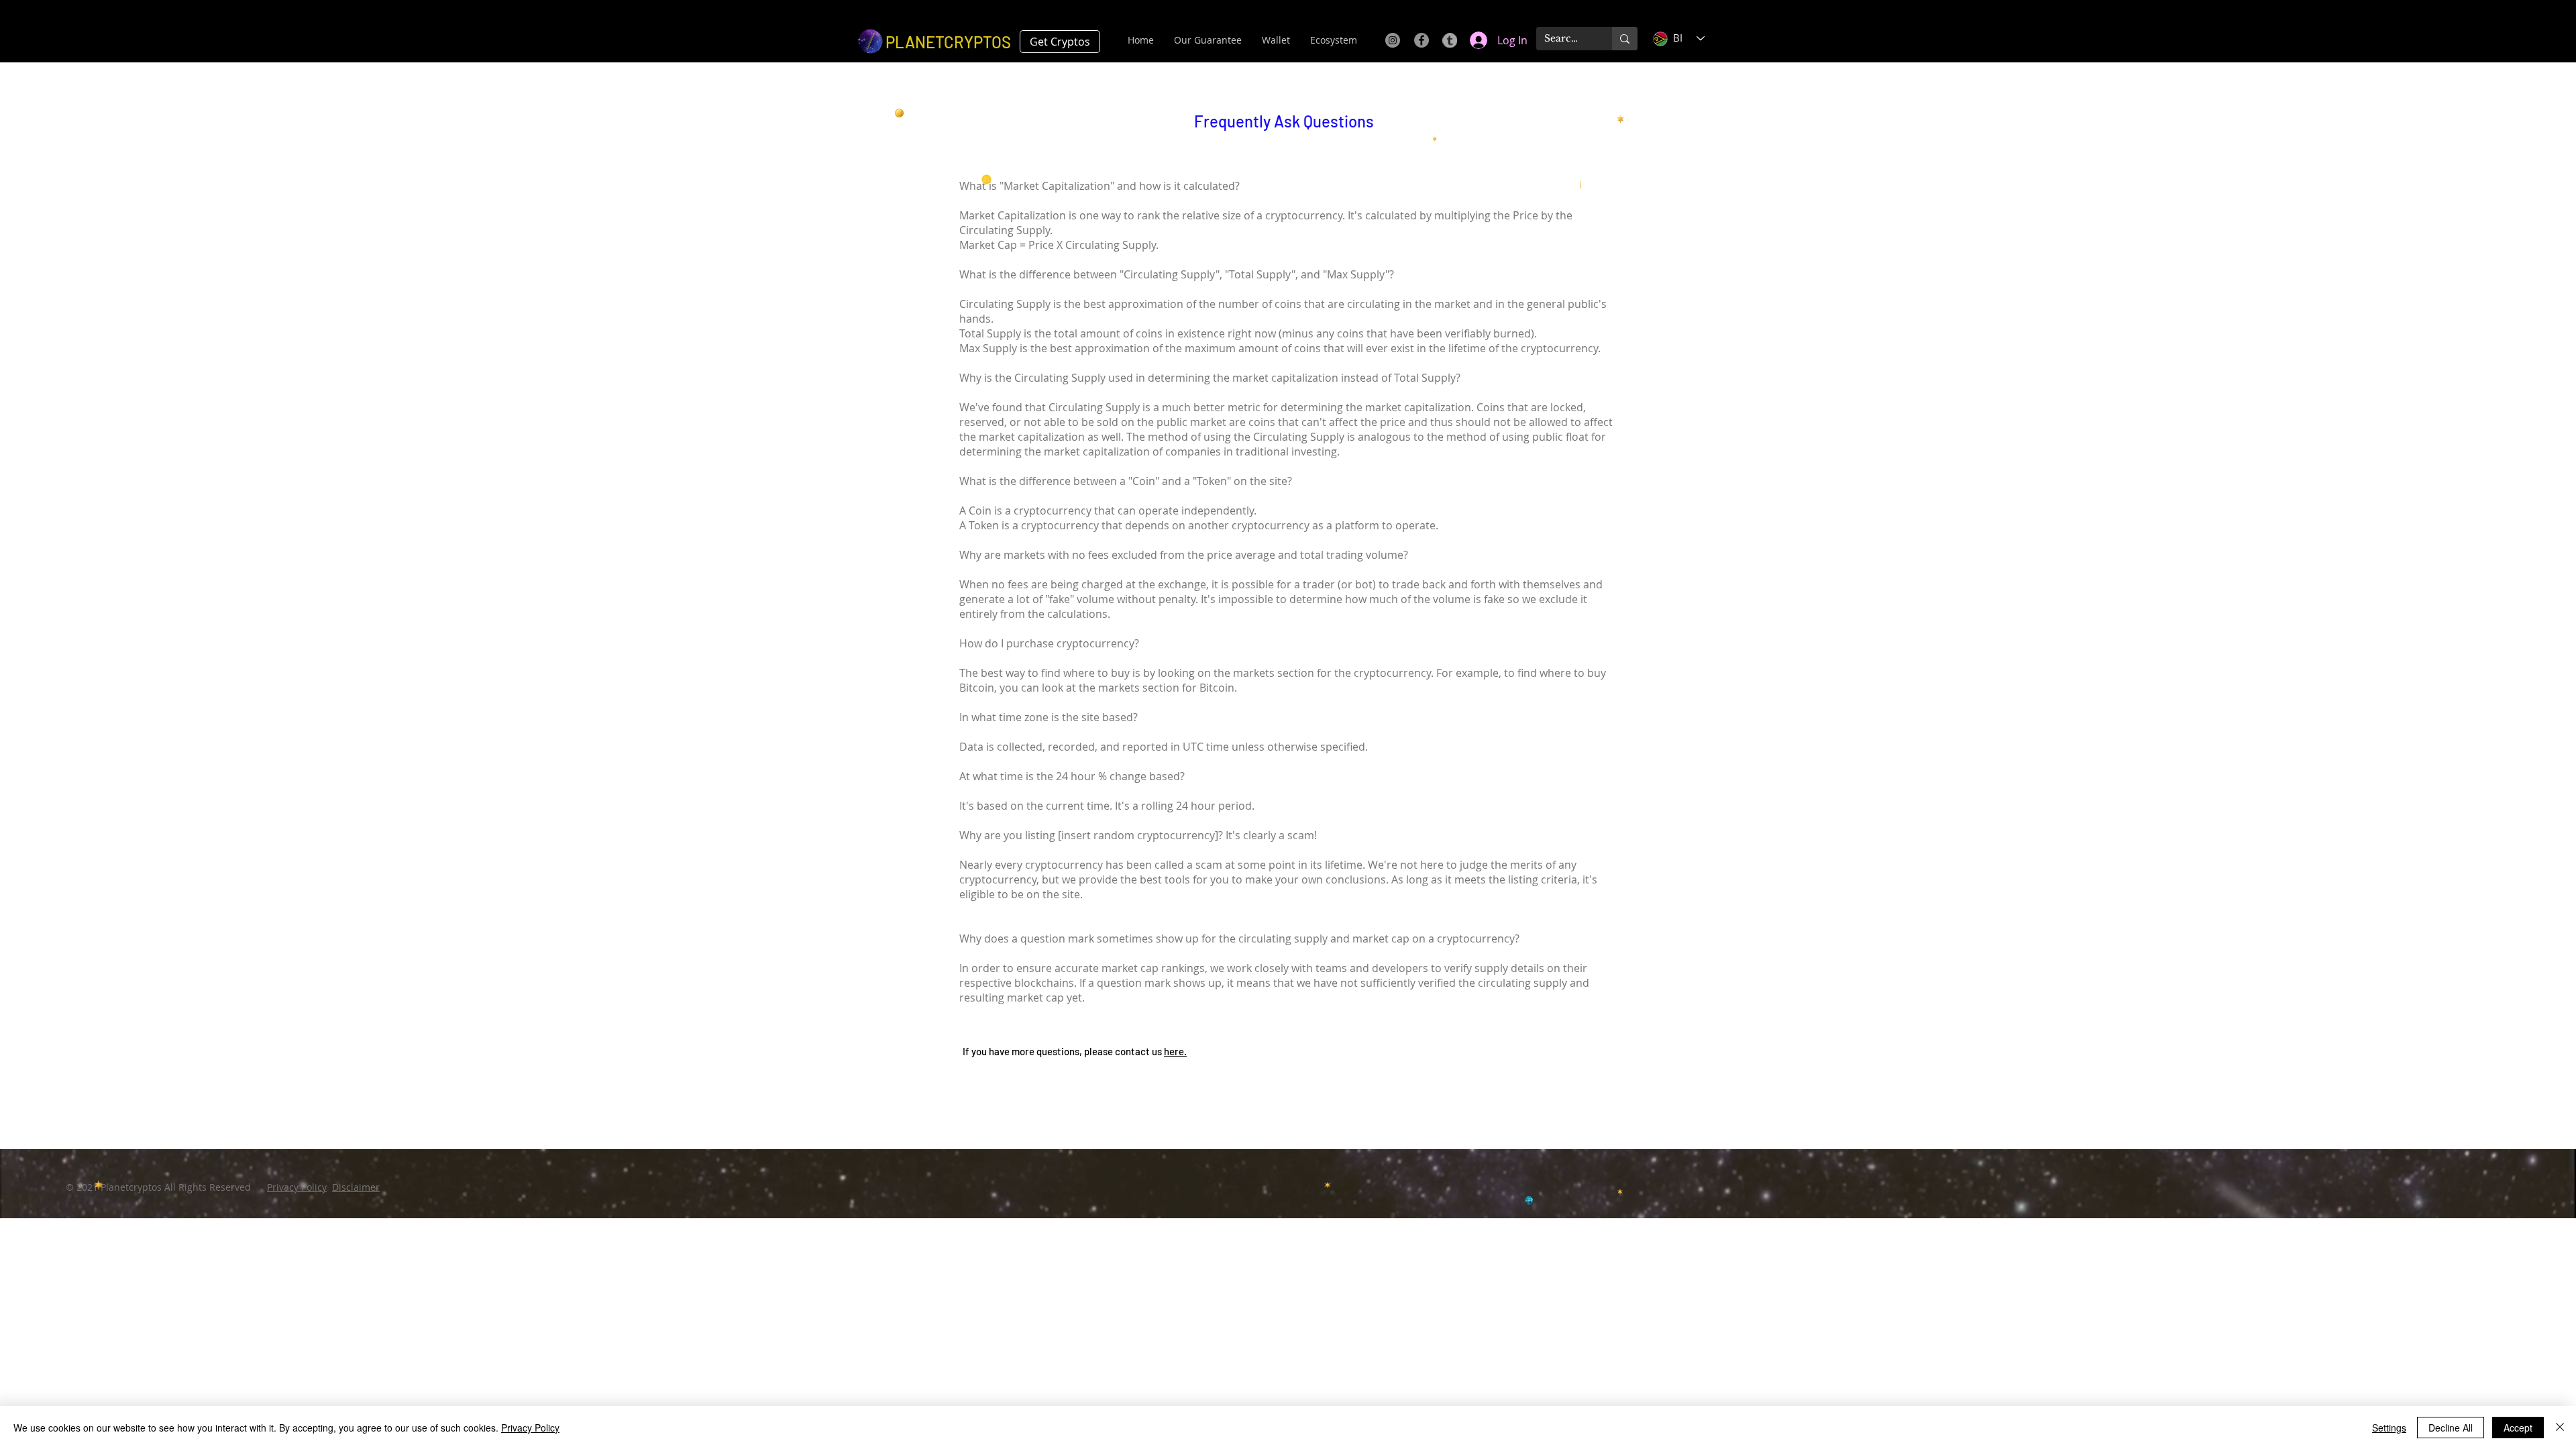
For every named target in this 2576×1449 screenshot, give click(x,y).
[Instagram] (1393, 40)
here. (1175, 1051)
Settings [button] (2389, 1428)
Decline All (2451, 1428)
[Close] (2560, 1428)
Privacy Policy (297, 1187)
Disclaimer (356, 1187)
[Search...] (1625, 39)
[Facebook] (1421, 40)
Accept (2518, 1428)
